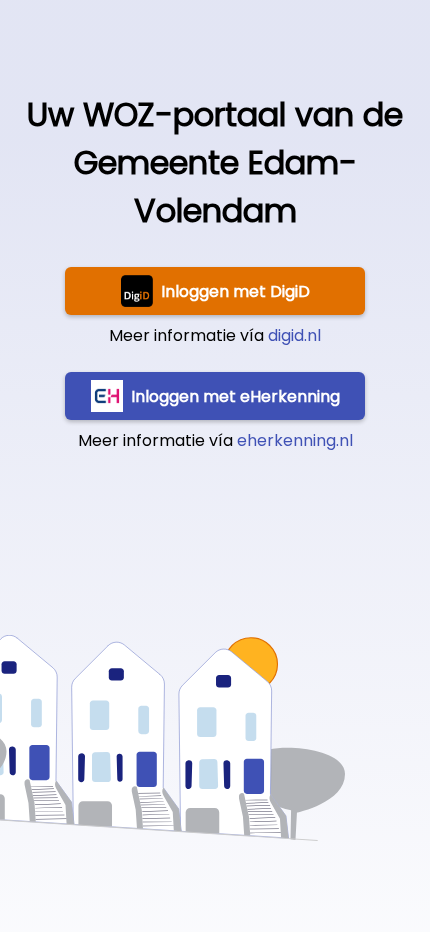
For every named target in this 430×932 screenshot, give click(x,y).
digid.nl (294, 335)
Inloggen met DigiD (235, 291)
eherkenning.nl (295, 440)
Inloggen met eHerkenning (235, 396)
